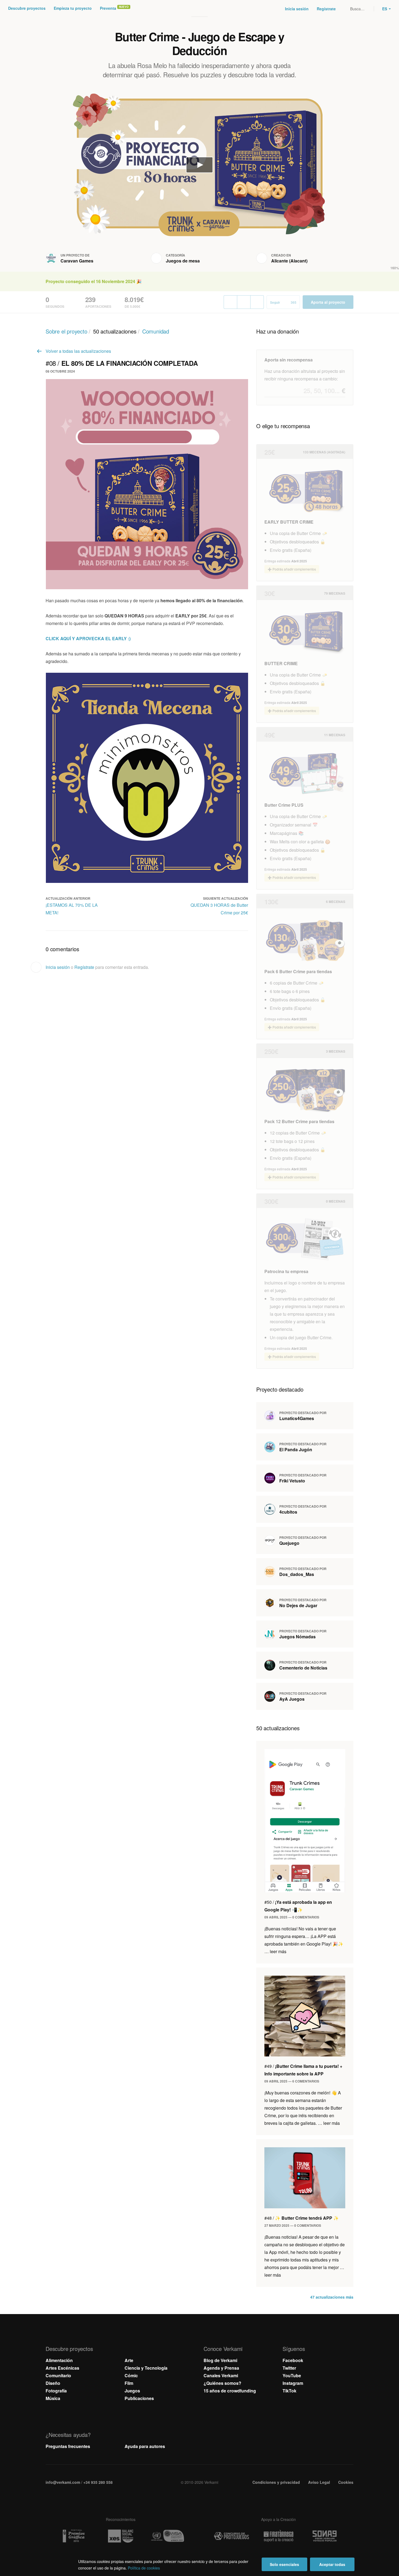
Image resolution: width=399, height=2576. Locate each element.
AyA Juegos (292, 1699)
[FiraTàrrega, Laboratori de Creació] (278, 2536)
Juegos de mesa (183, 261)
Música (53, 2398)
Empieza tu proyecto (73, 8)
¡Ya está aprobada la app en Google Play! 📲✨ (298, 1906)
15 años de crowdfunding (230, 2391)
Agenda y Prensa (221, 2368)
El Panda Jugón (296, 1449)
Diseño (53, 2383)
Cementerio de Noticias (303, 1668)
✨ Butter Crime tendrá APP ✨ (302, 2218)
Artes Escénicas (62, 2368)
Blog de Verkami (220, 2360)
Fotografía (56, 2391)
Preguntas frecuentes (68, 2446)
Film (129, 2383)
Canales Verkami (221, 2375)
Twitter (289, 2368)
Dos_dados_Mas (297, 1574)
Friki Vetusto (292, 1481)
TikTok (289, 2391)
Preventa (108, 8)
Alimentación (59, 2360)
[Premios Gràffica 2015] (74, 2536)
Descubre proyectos (27, 8)
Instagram (293, 2383)
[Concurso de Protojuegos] (232, 2536)
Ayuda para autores (145, 2446)
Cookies (346, 2482)
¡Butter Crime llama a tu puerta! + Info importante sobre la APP (303, 2070)
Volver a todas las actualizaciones (78, 351)
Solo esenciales (284, 2564)
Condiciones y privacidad (276, 2482)
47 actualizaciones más (332, 2297)
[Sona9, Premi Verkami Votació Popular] (325, 2536)
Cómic (131, 2375)
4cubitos (288, 1512)
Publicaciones (139, 2398)
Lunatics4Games (297, 1418)
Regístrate (326, 9)
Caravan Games (77, 261)
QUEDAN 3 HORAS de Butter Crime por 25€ (219, 909)
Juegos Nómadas (297, 1637)
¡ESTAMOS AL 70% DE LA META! (72, 909)
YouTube (292, 2375)
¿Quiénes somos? (222, 2383)
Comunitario (58, 2375)
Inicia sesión (297, 9)
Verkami (200, 9)
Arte (129, 2360)
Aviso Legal (319, 2482)
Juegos (132, 2391)
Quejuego (289, 1543)
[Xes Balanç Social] (121, 2536)
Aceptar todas (332, 2564)
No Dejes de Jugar (298, 1605)
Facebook (293, 2360)
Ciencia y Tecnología (146, 2368)
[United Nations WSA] (167, 2536)
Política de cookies (144, 2568)
